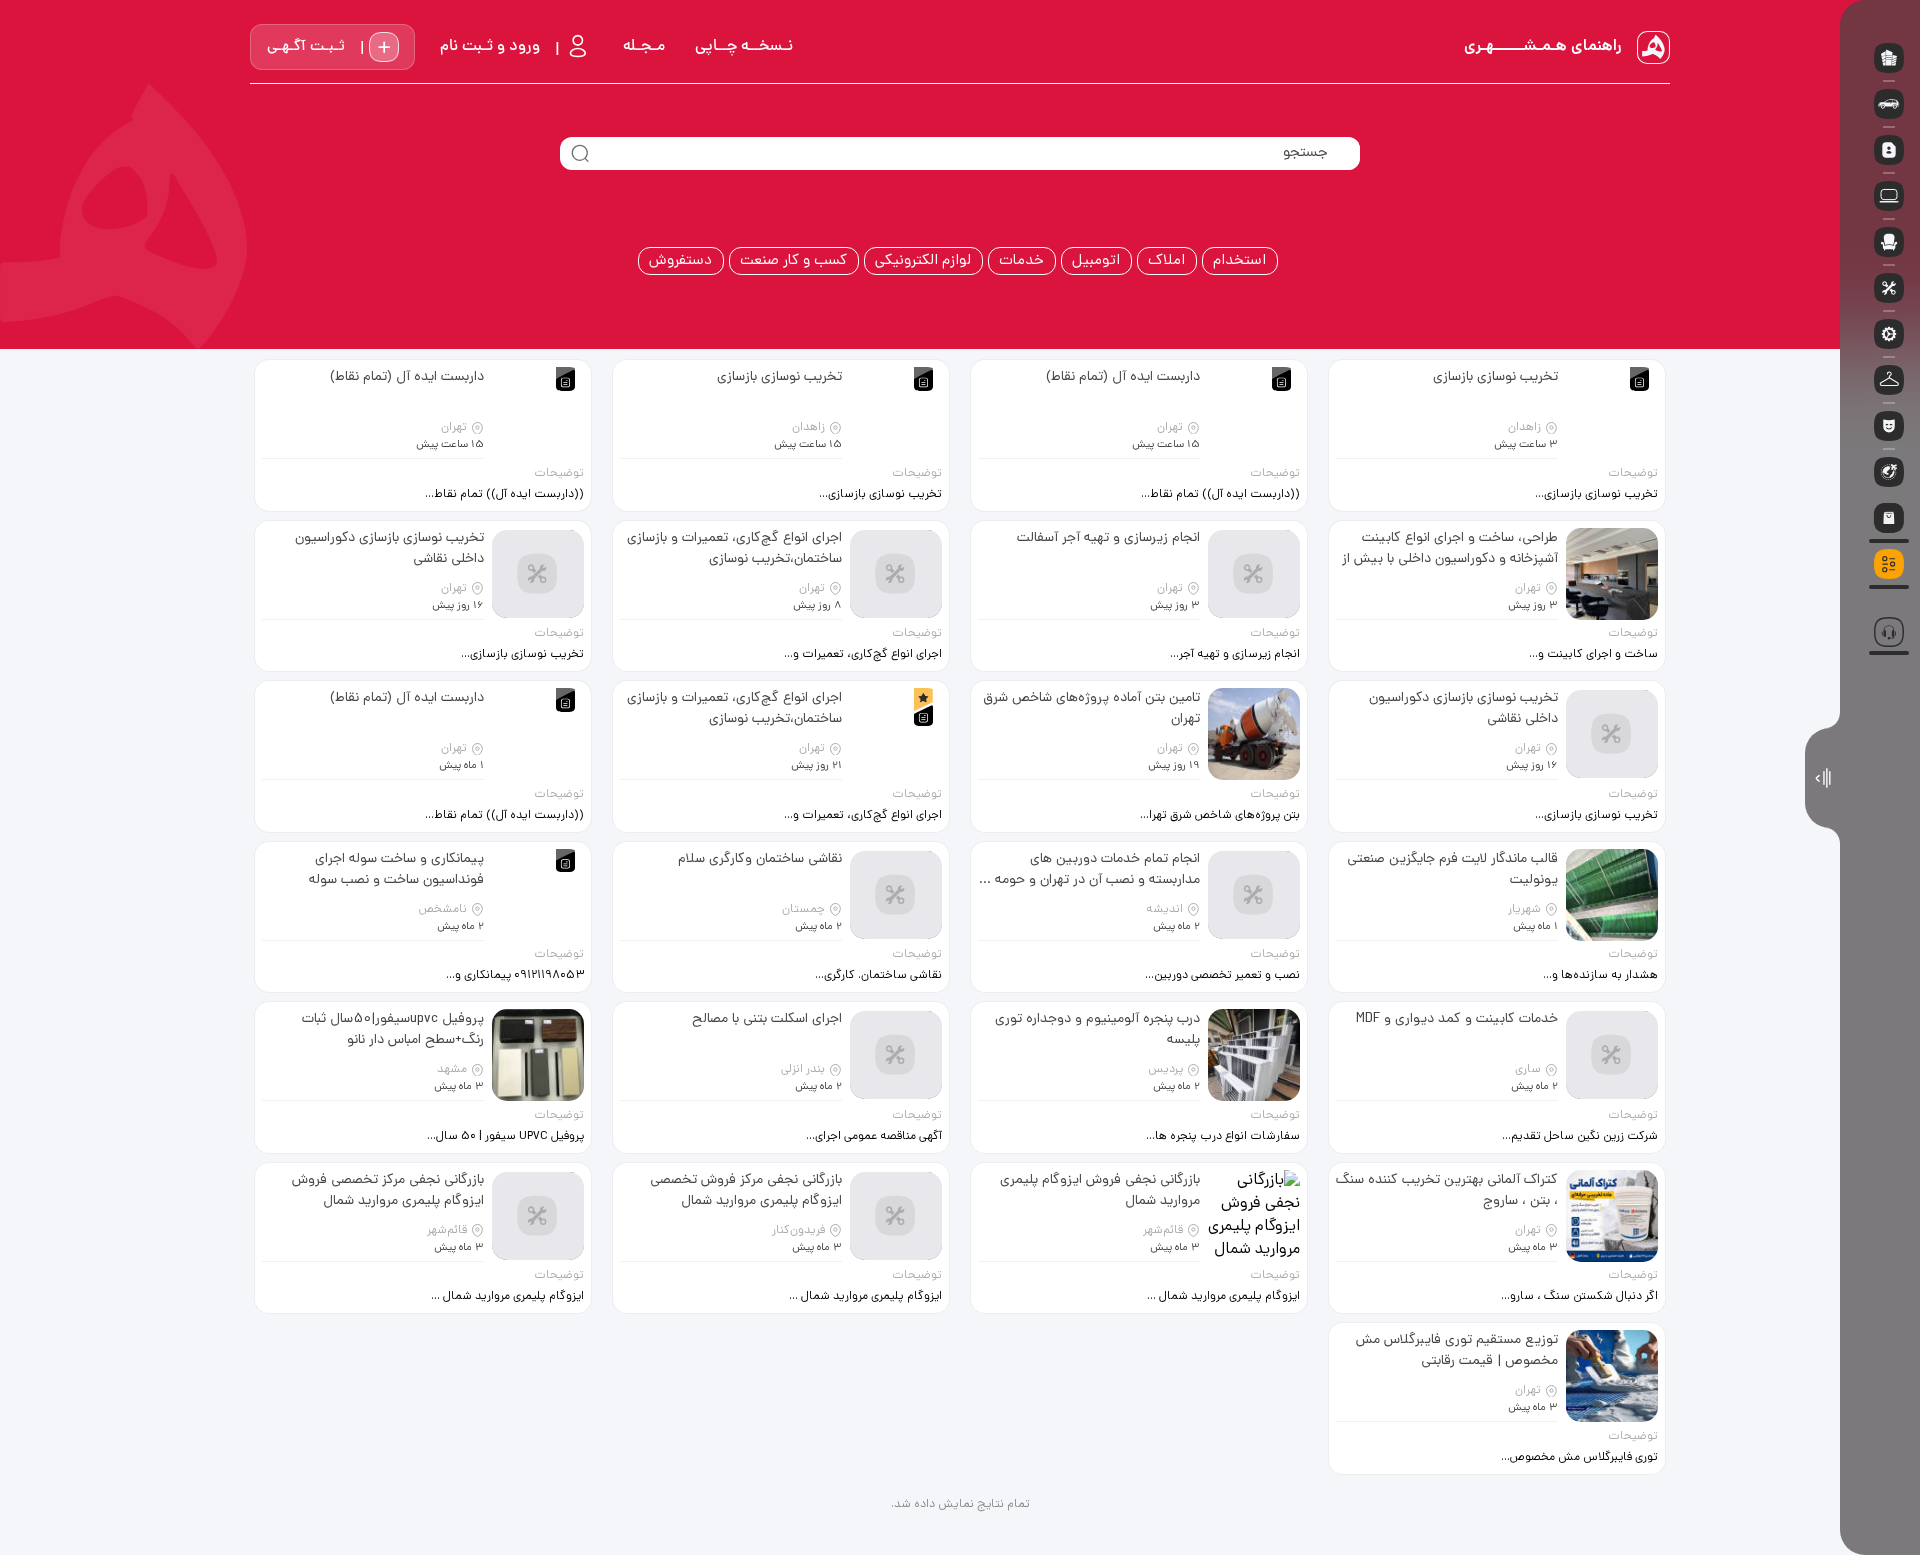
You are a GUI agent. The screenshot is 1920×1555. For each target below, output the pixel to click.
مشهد (452, 1070)
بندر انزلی (803, 1070)
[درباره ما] (1880, 608)
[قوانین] (1880, 596)
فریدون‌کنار (798, 1231)
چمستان (803, 910)
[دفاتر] (1880, 602)
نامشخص (443, 910)
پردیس (1165, 1070)
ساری (1528, 1070)
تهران (1170, 428)
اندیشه (1164, 910)
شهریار (1524, 910)
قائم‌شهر (1163, 1231)
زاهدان (1524, 428)
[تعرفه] (1880, 590)
